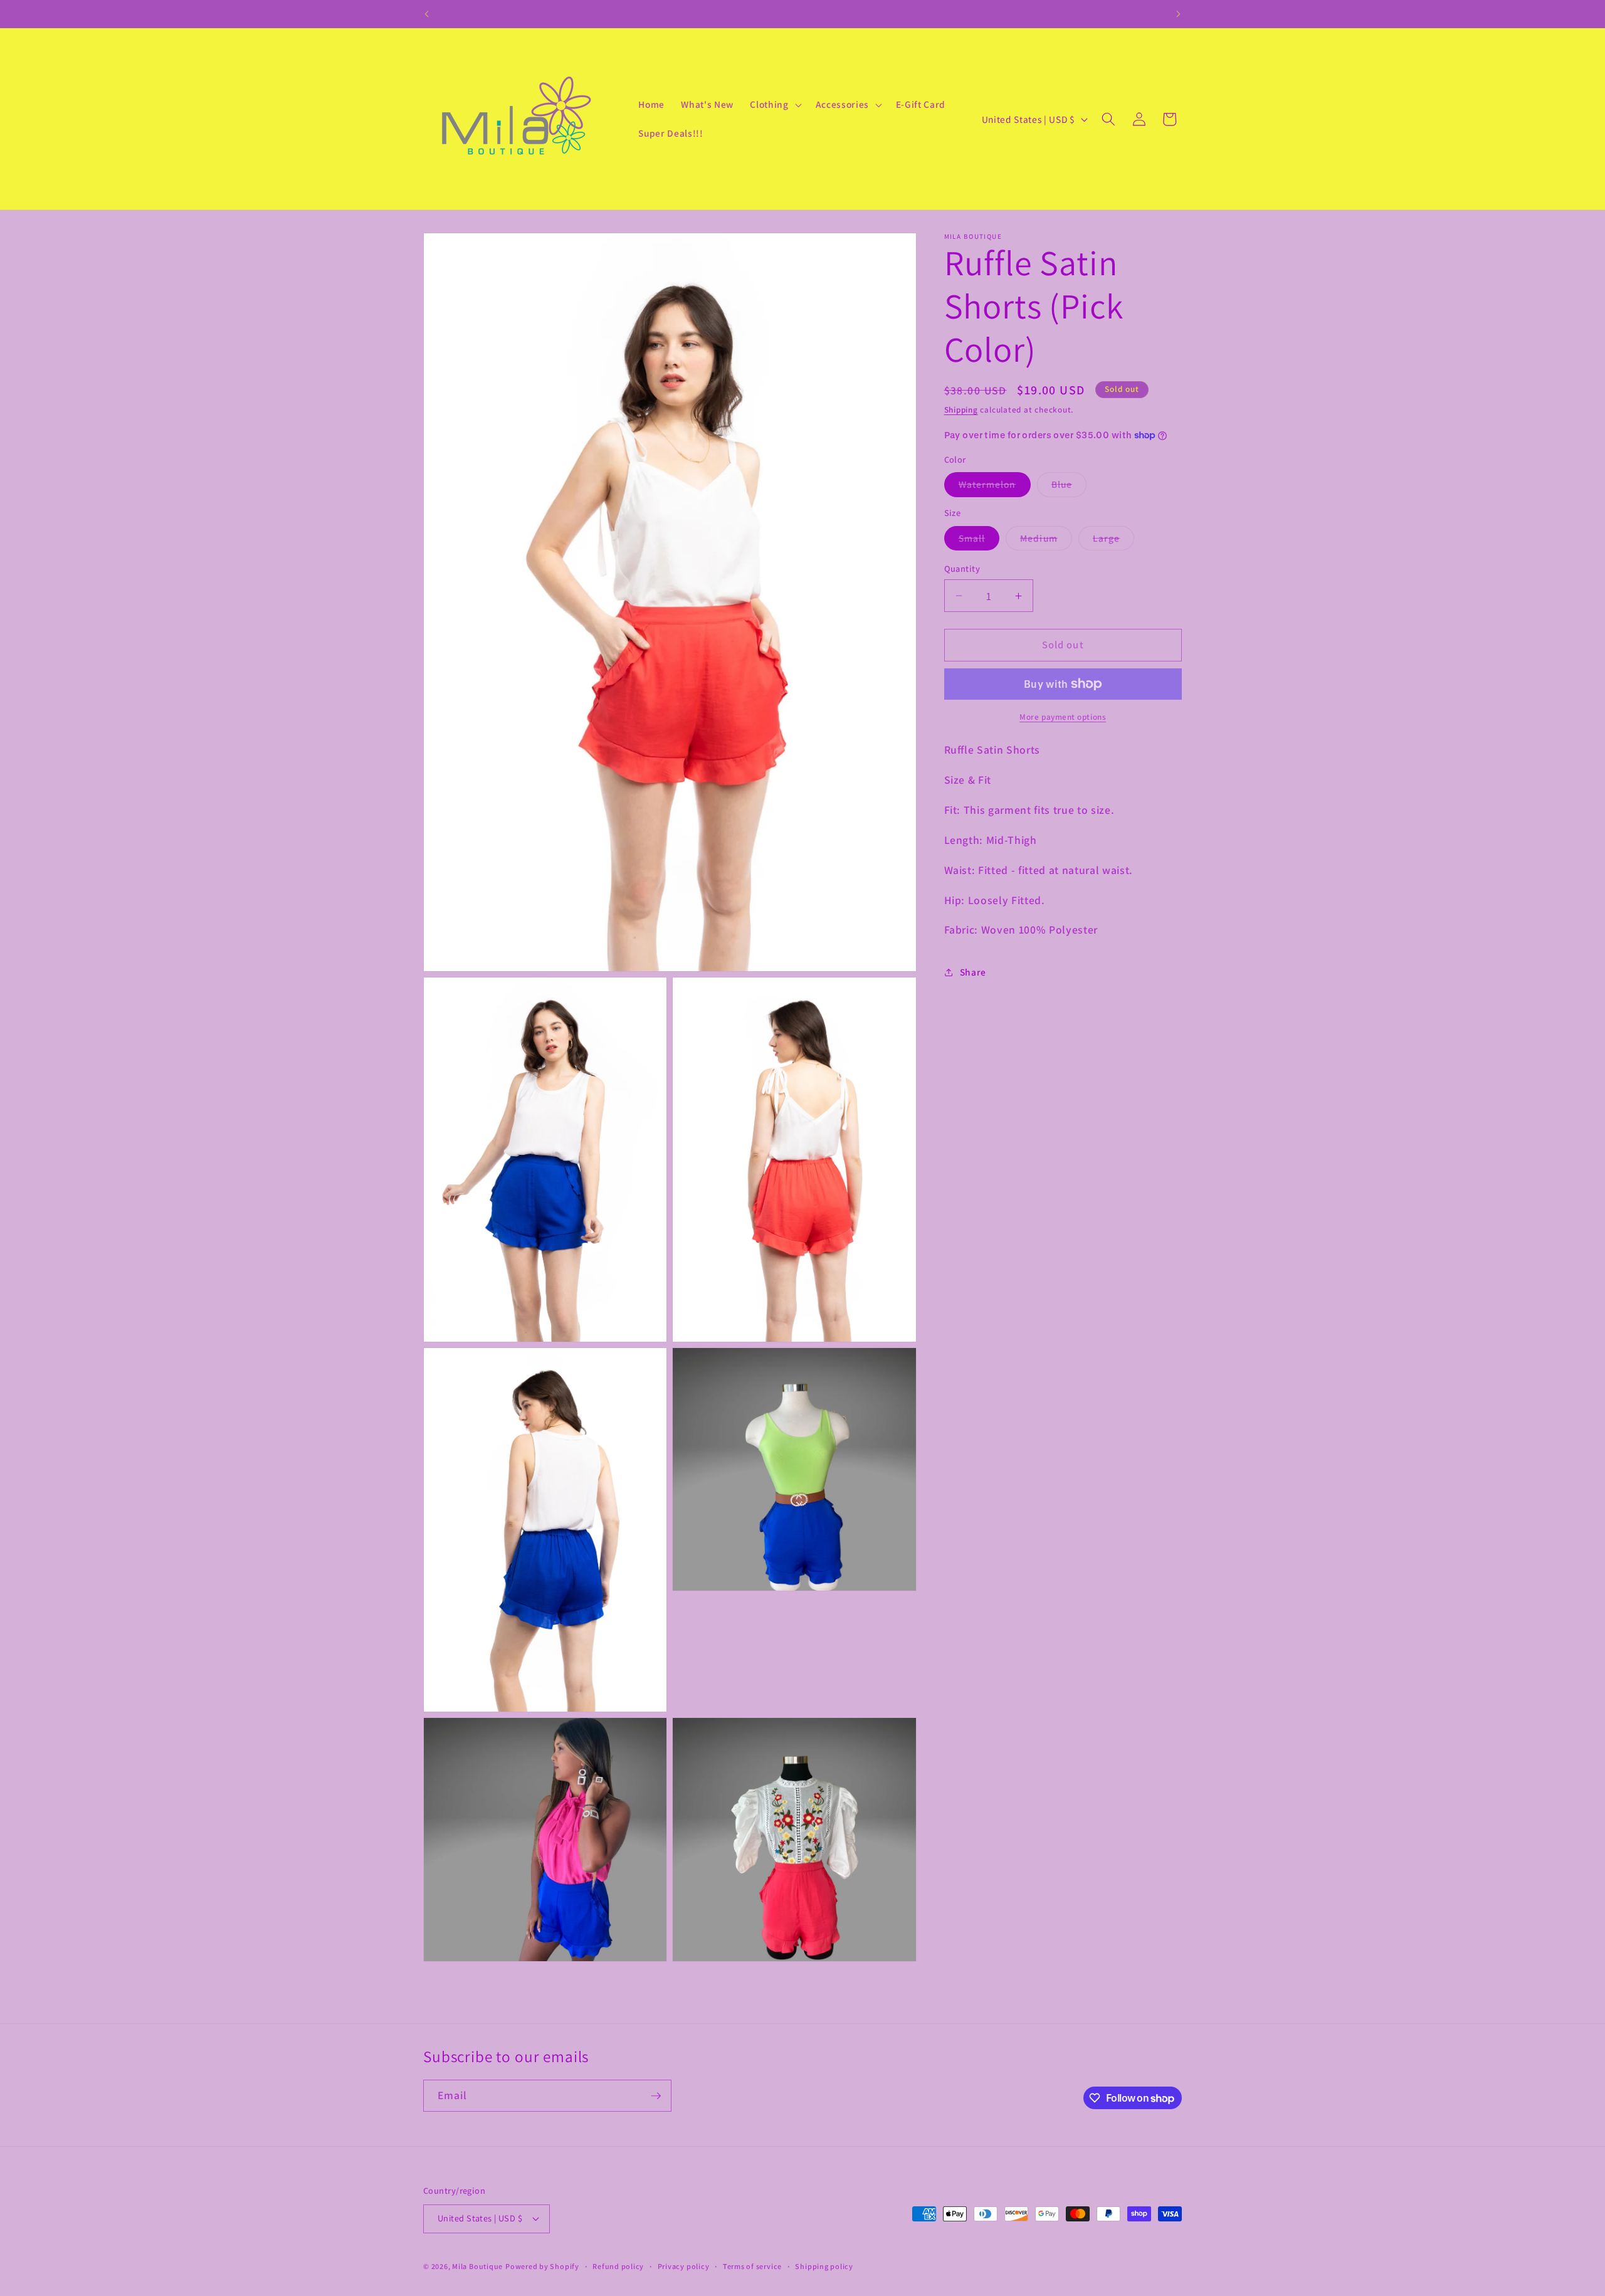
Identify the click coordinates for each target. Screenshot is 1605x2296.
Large (1114, 541)
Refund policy (618, 2266)
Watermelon (995, 487)
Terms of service (752, 2266)
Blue (1069, 487)
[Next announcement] (1179, 14)
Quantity (962, 568)
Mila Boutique (477, 2266)
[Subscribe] (656, 2096)
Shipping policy (824, 2266)
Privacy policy (684, 2266)
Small (979, 541)
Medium (1046, 541)
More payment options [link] (1063, 717)
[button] (774, 105)
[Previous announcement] (427, 14)
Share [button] (973, 972)
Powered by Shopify (542, 2266)
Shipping (961, 410)
